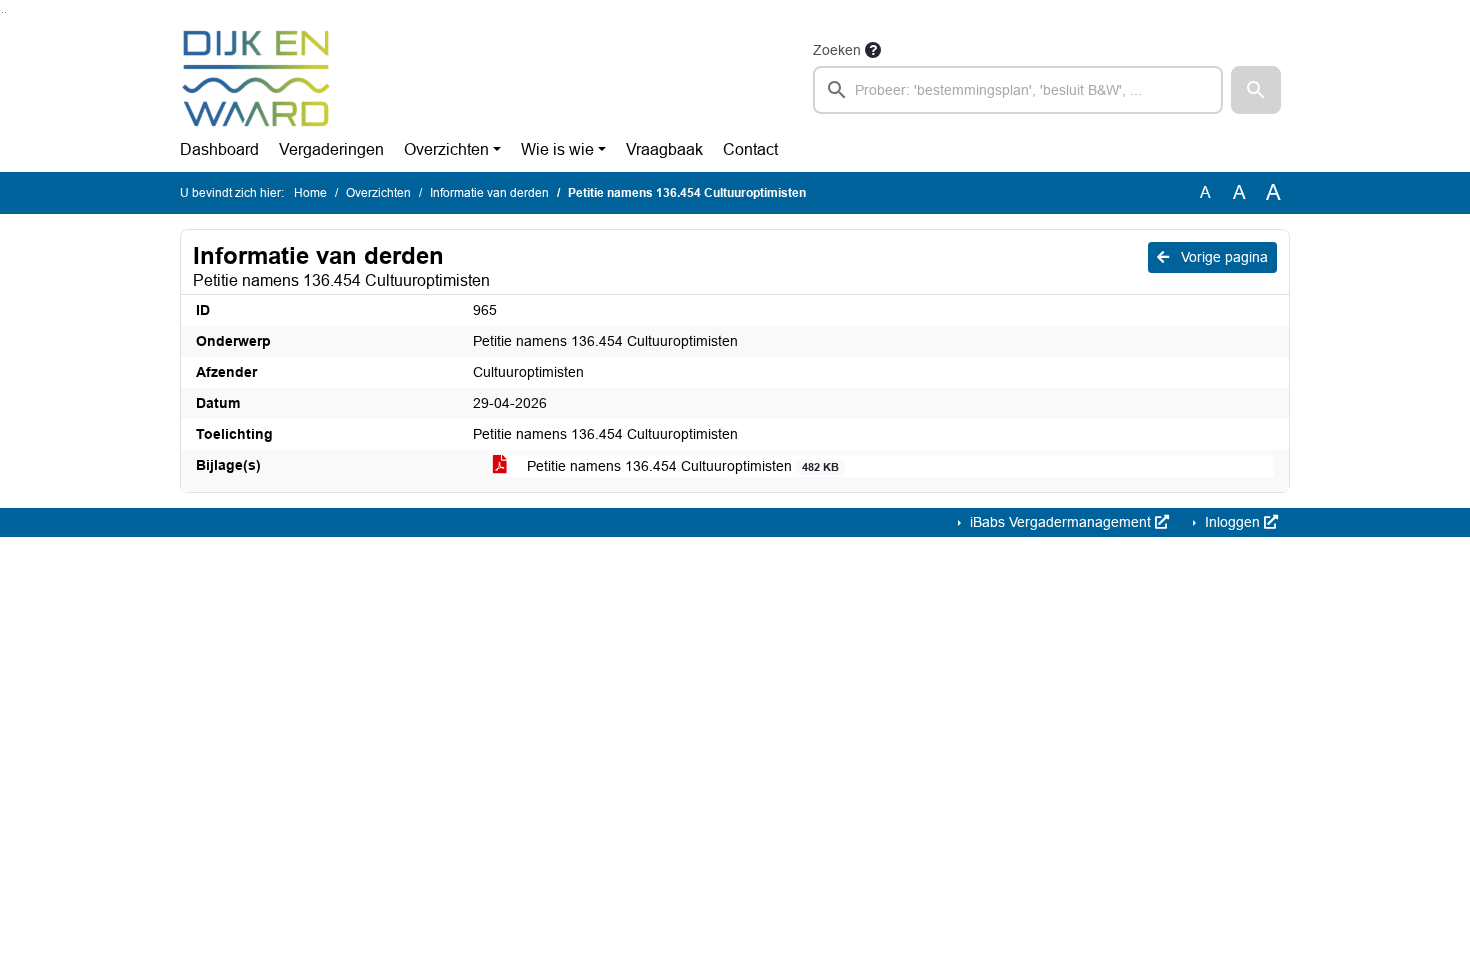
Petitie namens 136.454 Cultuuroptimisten (681, 466)
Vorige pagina (1222, 257)
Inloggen (1232, 522)
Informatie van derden (489, 193)
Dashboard (219, 149)
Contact (750, 149)
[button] (1256, 90)
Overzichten (446, 149)
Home (310, 193)
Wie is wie (557, 149)
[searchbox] (1018, 90)
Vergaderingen (331, 149)
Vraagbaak (664, 149)
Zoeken (837, 50)
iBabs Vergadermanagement (1060, 522)
